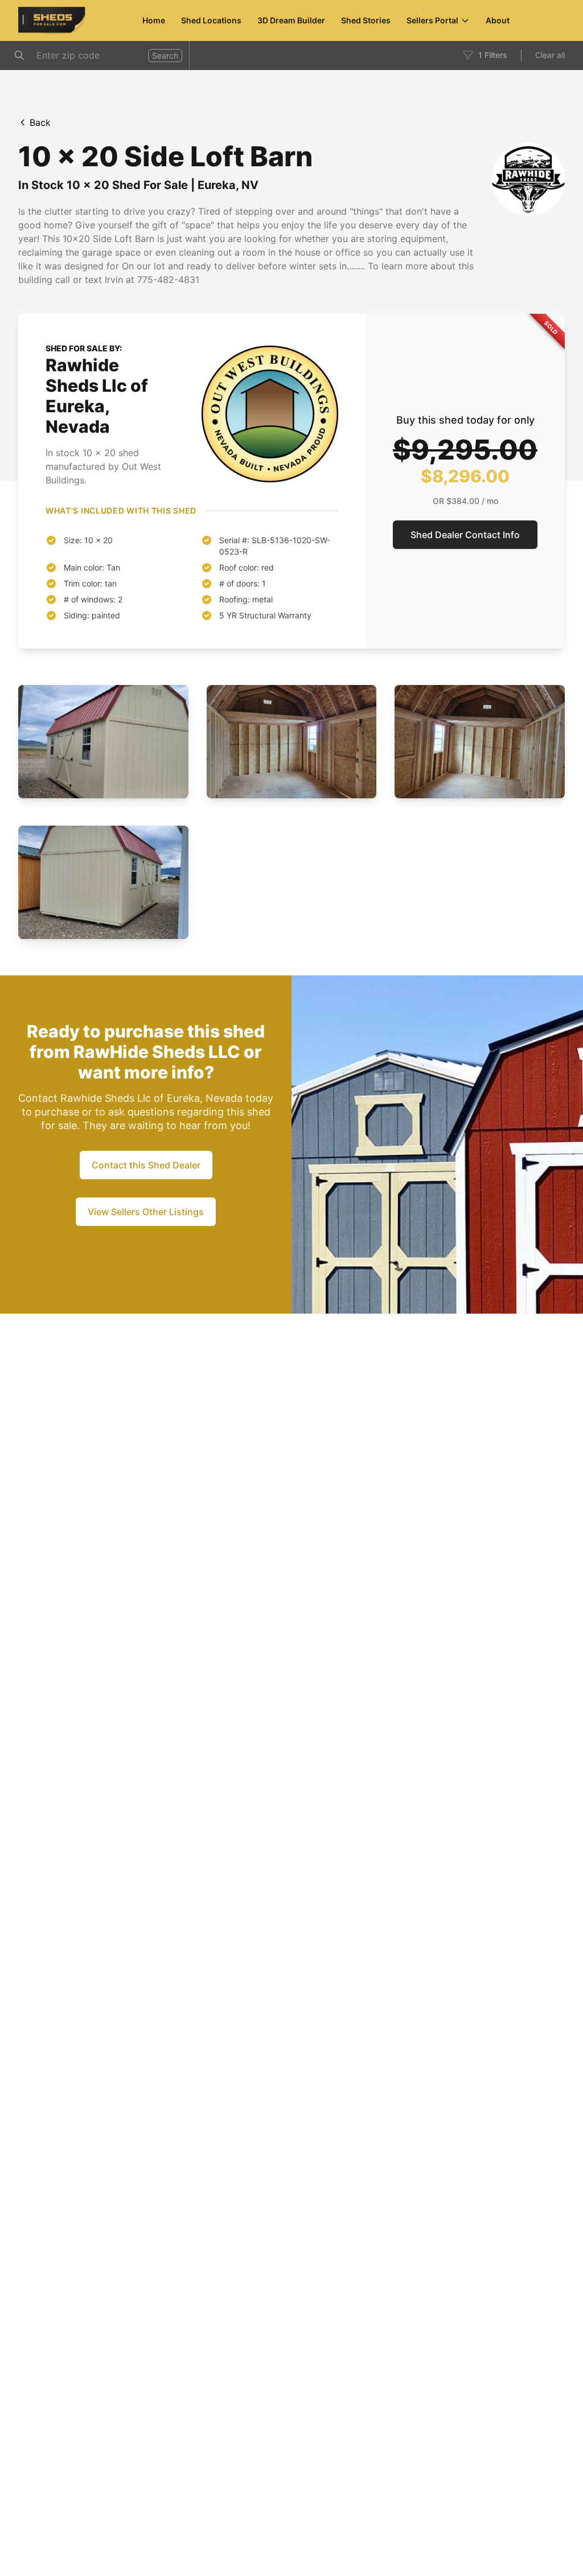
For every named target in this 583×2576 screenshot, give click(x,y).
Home (154, 20)
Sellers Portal (432, 20)
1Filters (493, 55)
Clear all (550, 55)
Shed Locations (211, 20)
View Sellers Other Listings (146, 1212)
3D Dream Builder (291, 20)
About (498, 20)
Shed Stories (366, 20)
